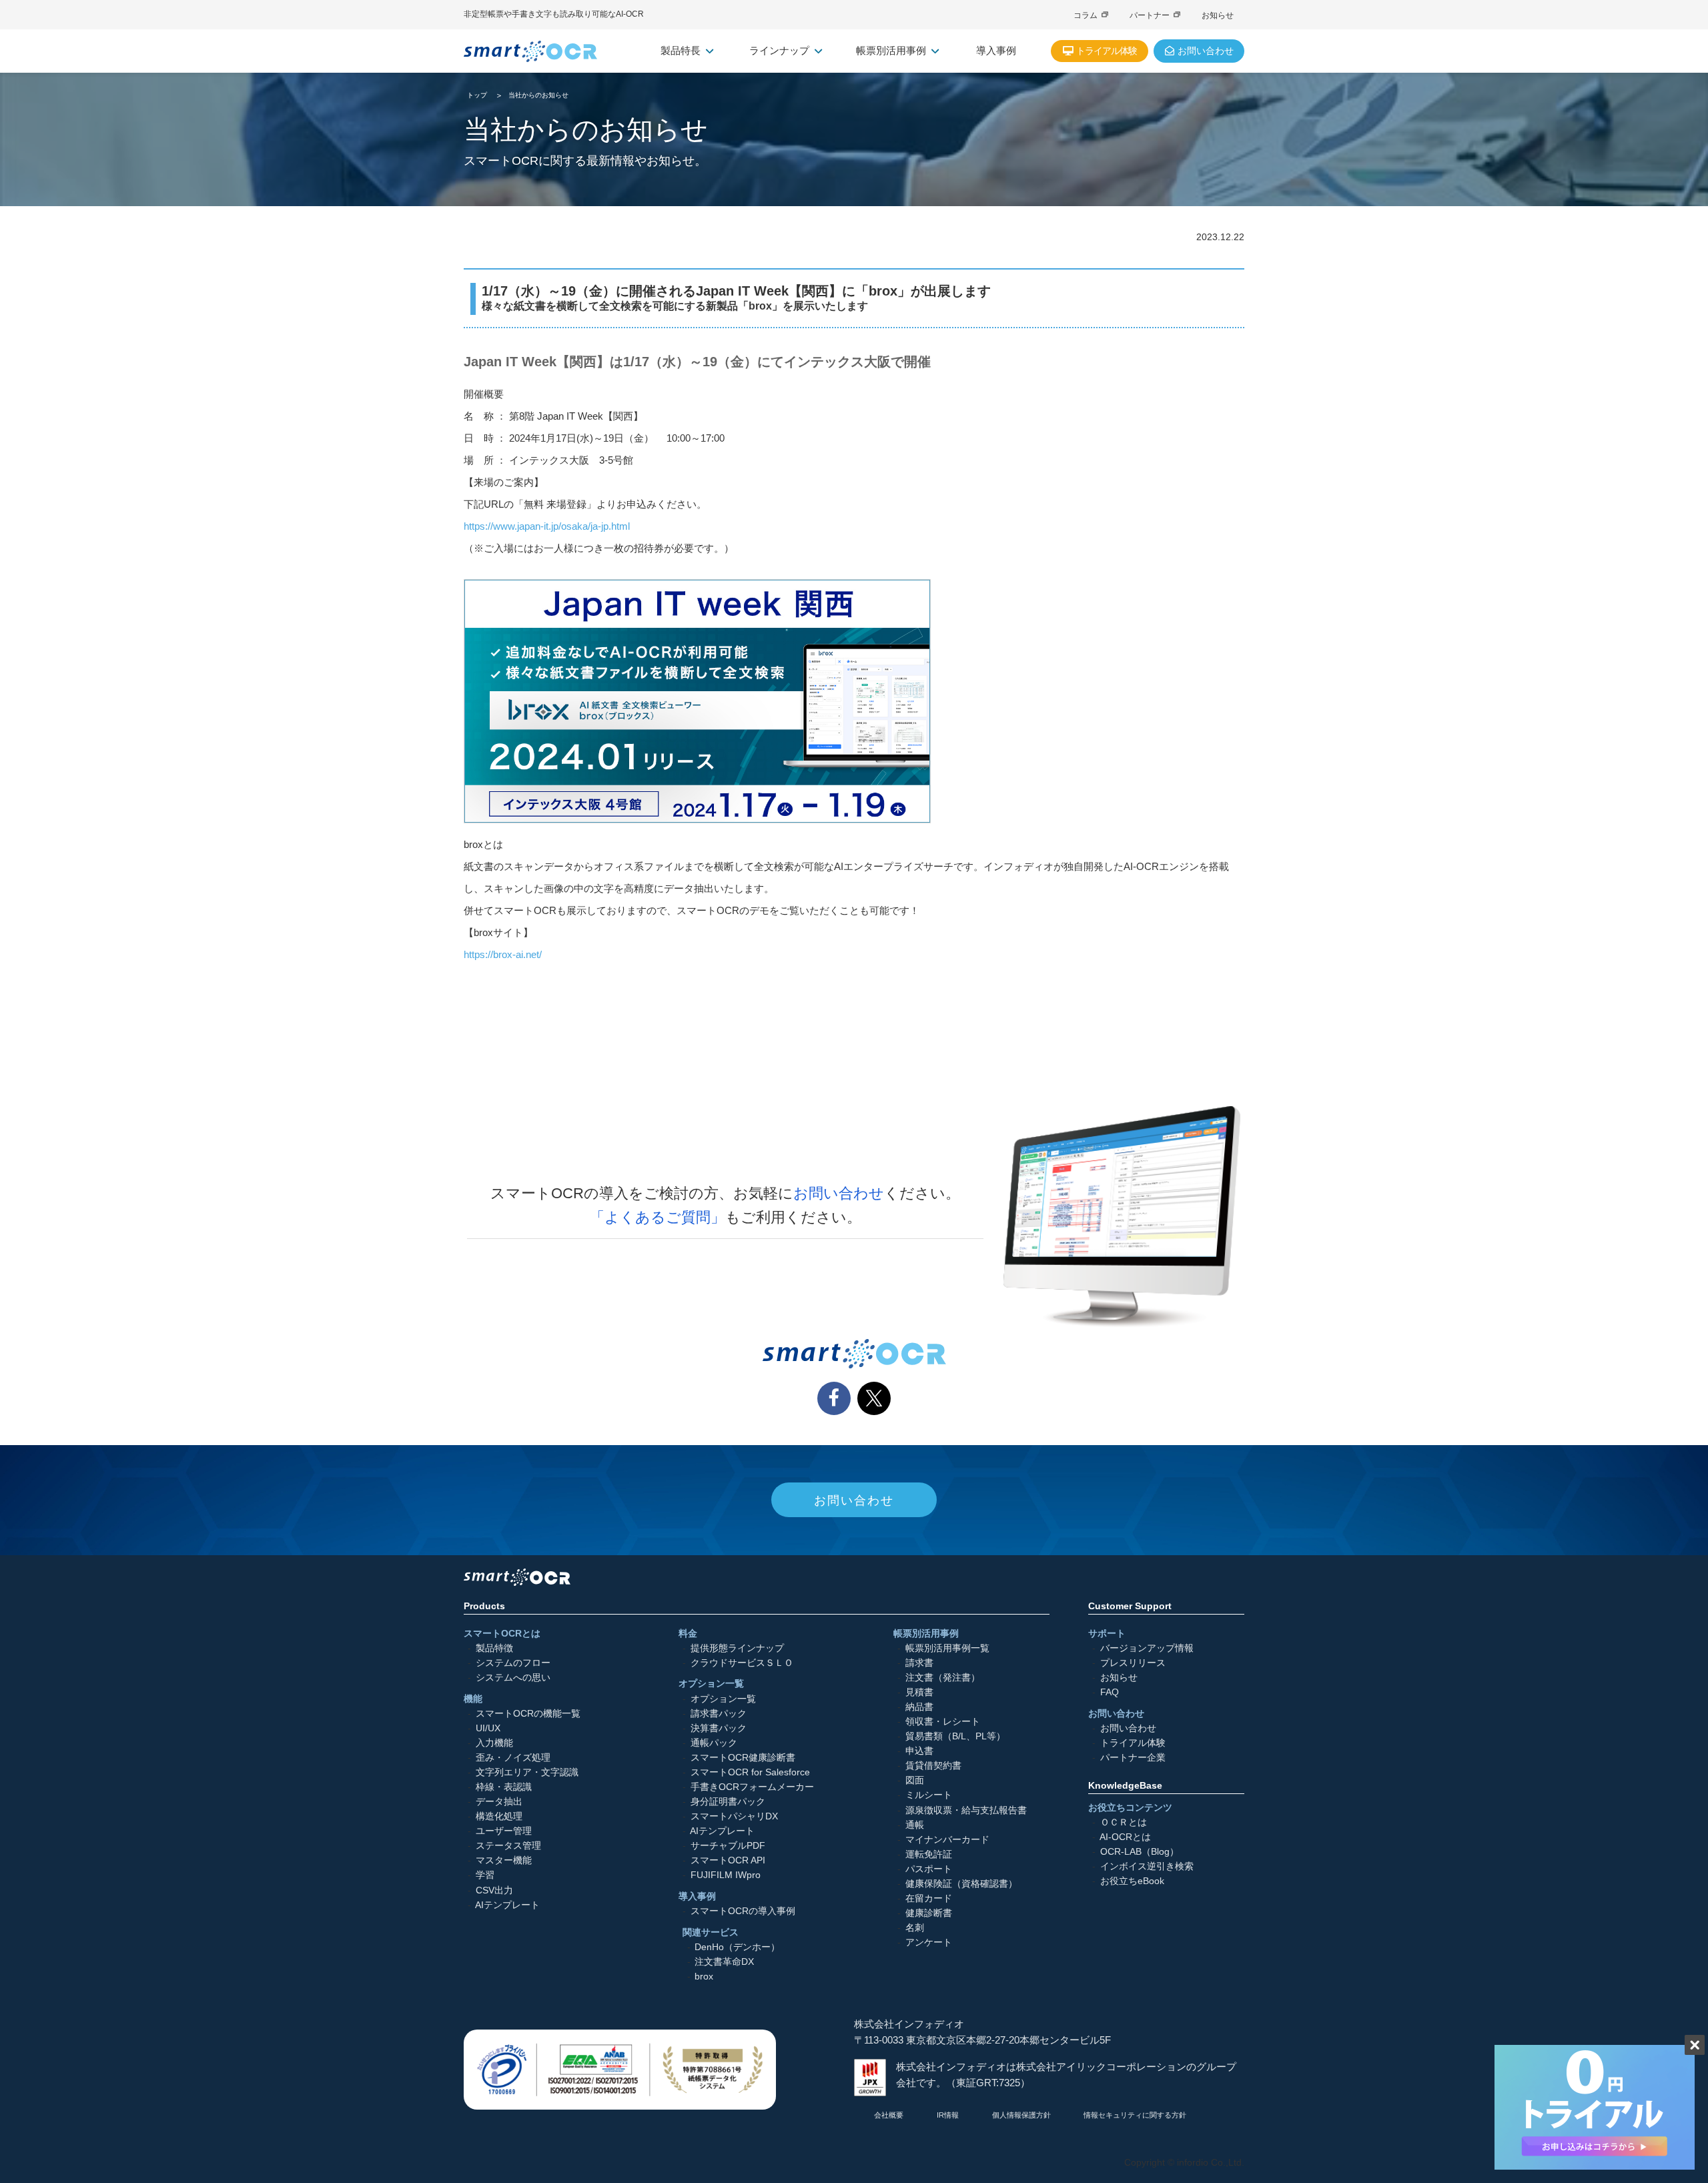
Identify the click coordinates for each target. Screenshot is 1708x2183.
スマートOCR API (728, 1860)
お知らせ (1218, 15)
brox (704, 1977)
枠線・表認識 (504, 1787)
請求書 (919, 1663)
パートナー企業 (1133, 1758)
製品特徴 (494, 1648)
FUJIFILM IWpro (726, 1875)
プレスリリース (1133, 1663)
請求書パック (719, 1713)
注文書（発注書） (943, 1678)
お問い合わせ (839, 1193)
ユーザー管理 (504, 1831)
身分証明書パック (728, 1802)
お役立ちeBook (1132, 1881)
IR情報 (948, 2115)
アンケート (929, 1942)
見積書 (919, 1692)
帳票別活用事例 (891, 50)
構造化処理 (499, 1816)
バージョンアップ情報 (1147, 1648)
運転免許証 (929, 1854)
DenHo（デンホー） (737, 1947)
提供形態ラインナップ (737, 1648)
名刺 (915, 1928)
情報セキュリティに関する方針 (1135, 2115)
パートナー (1150, 15)
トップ (477, 95)
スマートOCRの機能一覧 (528, 1713)
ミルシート (929, 1795)
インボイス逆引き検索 (1147, 1866)
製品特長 (681, 50)
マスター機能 (504, 1860)
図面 (915, 1780)
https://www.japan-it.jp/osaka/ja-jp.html (547, 526)
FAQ (1110, 1692)
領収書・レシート (943, 1722)
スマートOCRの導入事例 (743, 1911)
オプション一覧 (723, 1698)
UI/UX (488, 1728)
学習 (485, 1875)
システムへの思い (513, 1678)
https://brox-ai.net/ (503, 954)
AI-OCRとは (1125, 1837)
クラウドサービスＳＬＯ (742, 1663)
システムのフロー (513, 1663)
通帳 (915, 1825)
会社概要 (889, 2115)
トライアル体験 (1133, 1743)
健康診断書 (929, 1913)
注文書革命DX (724, 1962)
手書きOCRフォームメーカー (752, 1787)
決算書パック (719, 1728)
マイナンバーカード (947, 1840)
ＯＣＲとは (1124, 1822)
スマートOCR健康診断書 (743, 1758)
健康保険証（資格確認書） (961, 1884)
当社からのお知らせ (538, 95)
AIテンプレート (507, 1904)
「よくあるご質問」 (658, 1217)
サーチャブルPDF (728, 1846)
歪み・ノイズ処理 (513, 1758)
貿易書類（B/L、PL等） (955, 1736)
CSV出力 (494, 1890)
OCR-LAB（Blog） (1140, 1852)
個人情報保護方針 (1021, 2115)
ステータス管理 (508, 1846)
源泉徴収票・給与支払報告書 (966, 1810)
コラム (1086, 15)
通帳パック (714, 1743)
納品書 (919, 1707)
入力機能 (494, 1743)
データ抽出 (499, 1802)
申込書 (919, 1751)
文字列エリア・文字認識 (527, 1772)
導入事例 (996, 50)
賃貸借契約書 (933, 1766)
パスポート (929, 1869)
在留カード (929, 1898)
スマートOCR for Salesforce (750, 1772)
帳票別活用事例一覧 (947, 1648)
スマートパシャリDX (734, 1816)
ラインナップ (779, 50)
